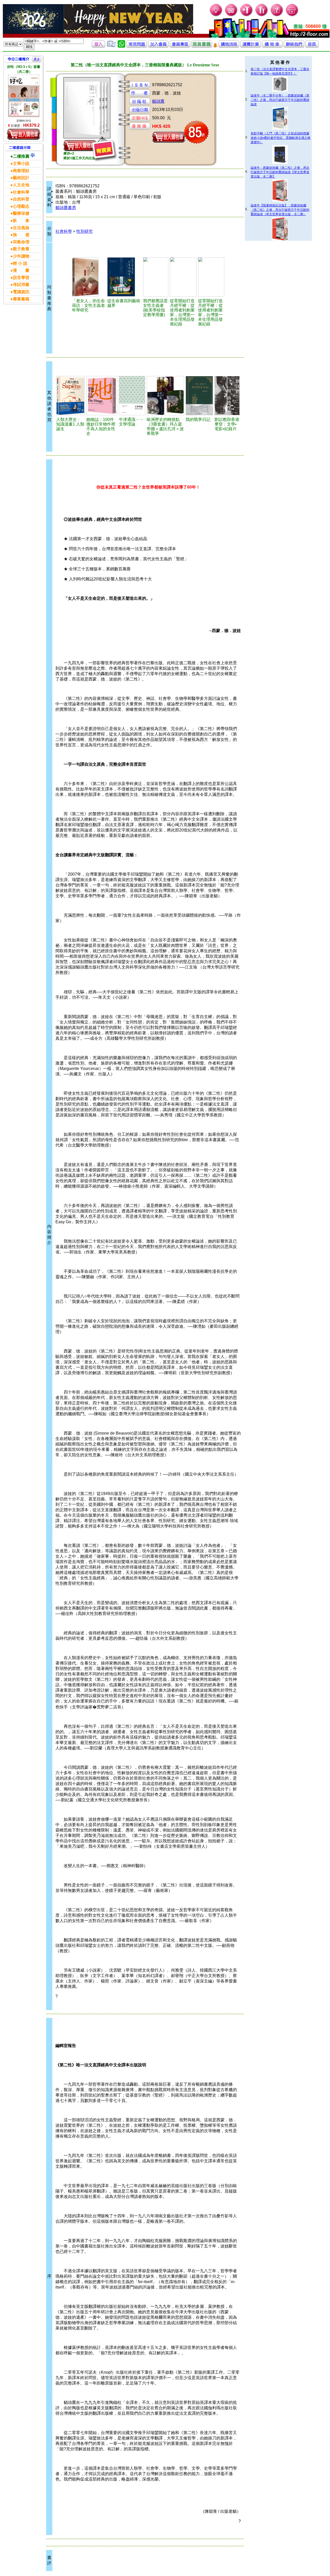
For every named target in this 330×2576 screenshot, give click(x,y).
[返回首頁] (312, 46)
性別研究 (85, 231)
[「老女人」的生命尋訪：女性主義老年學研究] (89, 277)
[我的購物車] (231, 16)
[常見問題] (277, 16)
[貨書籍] (202, 46)
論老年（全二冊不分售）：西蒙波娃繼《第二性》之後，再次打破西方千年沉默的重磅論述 (280, 100)
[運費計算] (251, 46)
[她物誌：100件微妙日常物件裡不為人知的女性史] (102, 396)
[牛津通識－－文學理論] (132, 396)
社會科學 (64, 231)
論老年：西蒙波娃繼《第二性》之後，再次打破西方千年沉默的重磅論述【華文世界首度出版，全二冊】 (280, 172)
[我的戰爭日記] (199, 396)
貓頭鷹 (158, 101)
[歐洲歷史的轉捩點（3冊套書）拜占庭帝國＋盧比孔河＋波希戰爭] (165, 396)
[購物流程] (229, 46)
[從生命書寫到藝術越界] (124, 277)
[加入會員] (247, 16)
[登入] (98, 46)
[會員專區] (180, 46)
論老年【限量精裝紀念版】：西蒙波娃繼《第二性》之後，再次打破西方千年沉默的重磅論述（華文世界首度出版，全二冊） (280, 210)
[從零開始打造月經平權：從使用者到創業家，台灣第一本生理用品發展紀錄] (183, 277)
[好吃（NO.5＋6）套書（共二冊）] (24, 96)
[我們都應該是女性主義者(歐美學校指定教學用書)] (156, 277)
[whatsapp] (121, 46)
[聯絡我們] (294, 46)
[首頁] (292, 16)
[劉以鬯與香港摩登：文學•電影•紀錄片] (227, 396)
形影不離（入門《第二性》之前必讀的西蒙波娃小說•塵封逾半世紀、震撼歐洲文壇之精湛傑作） (280, 138)
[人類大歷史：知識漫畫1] (71, 396)
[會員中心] (262, 16)
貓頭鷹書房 (66, 208)
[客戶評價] (111, 46)
